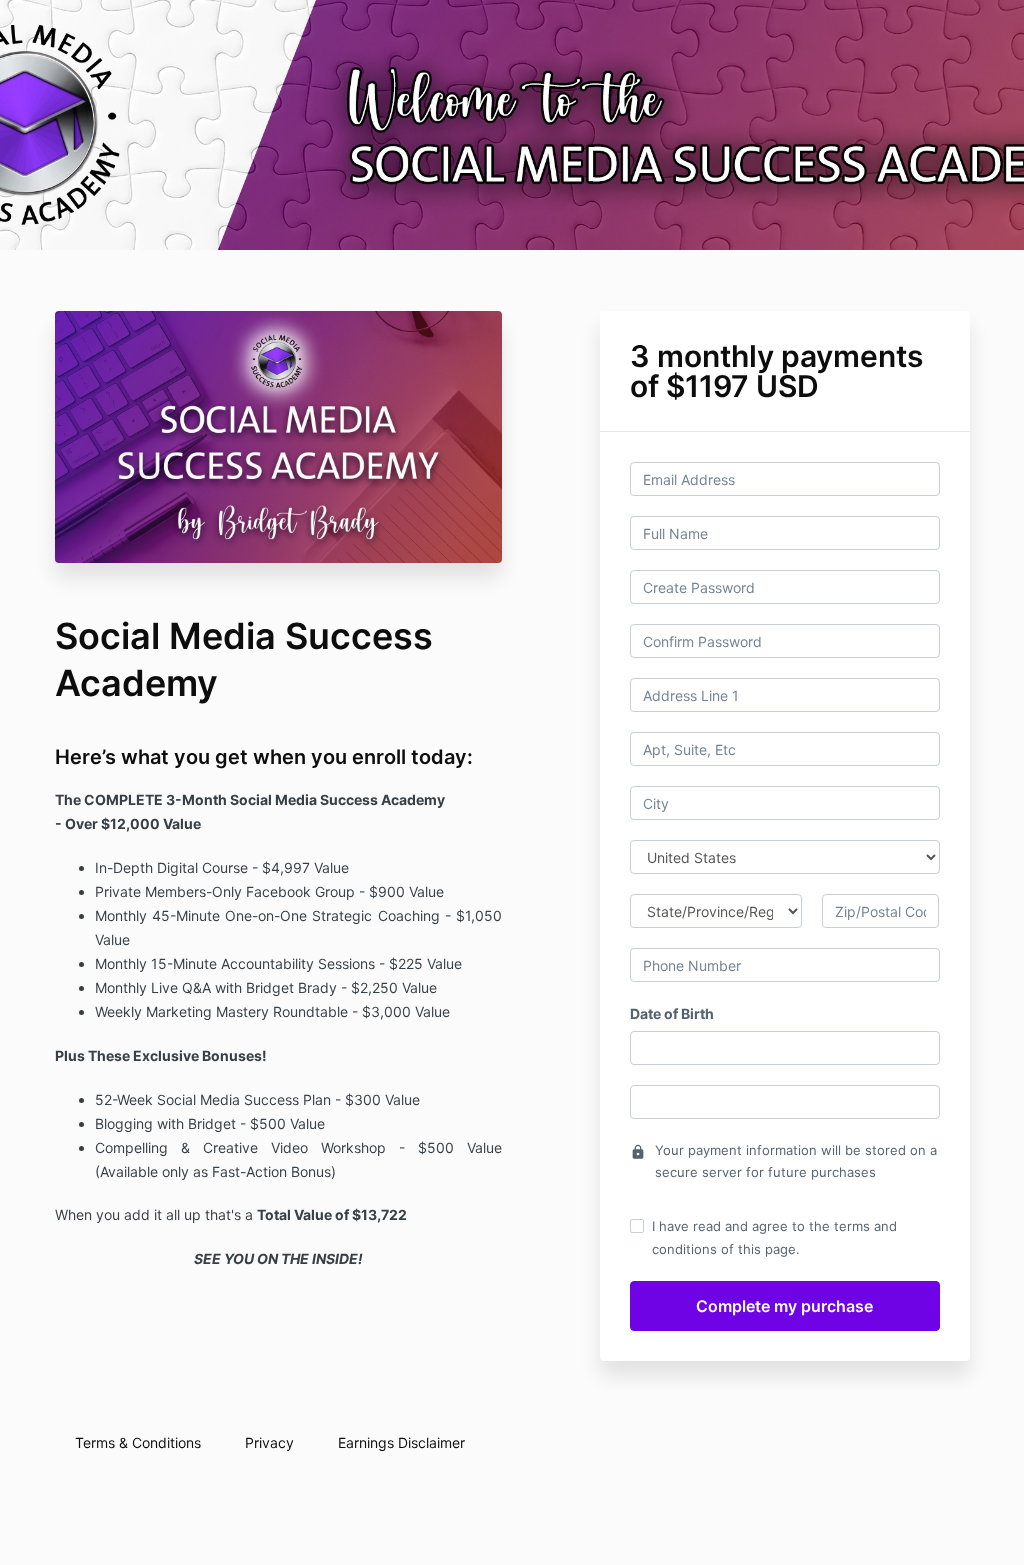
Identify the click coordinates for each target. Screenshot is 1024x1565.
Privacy (269, 1442)
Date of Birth (672, 1013)
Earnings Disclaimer (401, 1442)
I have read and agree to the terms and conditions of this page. (774, 1237)
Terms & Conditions (138, 1442)
